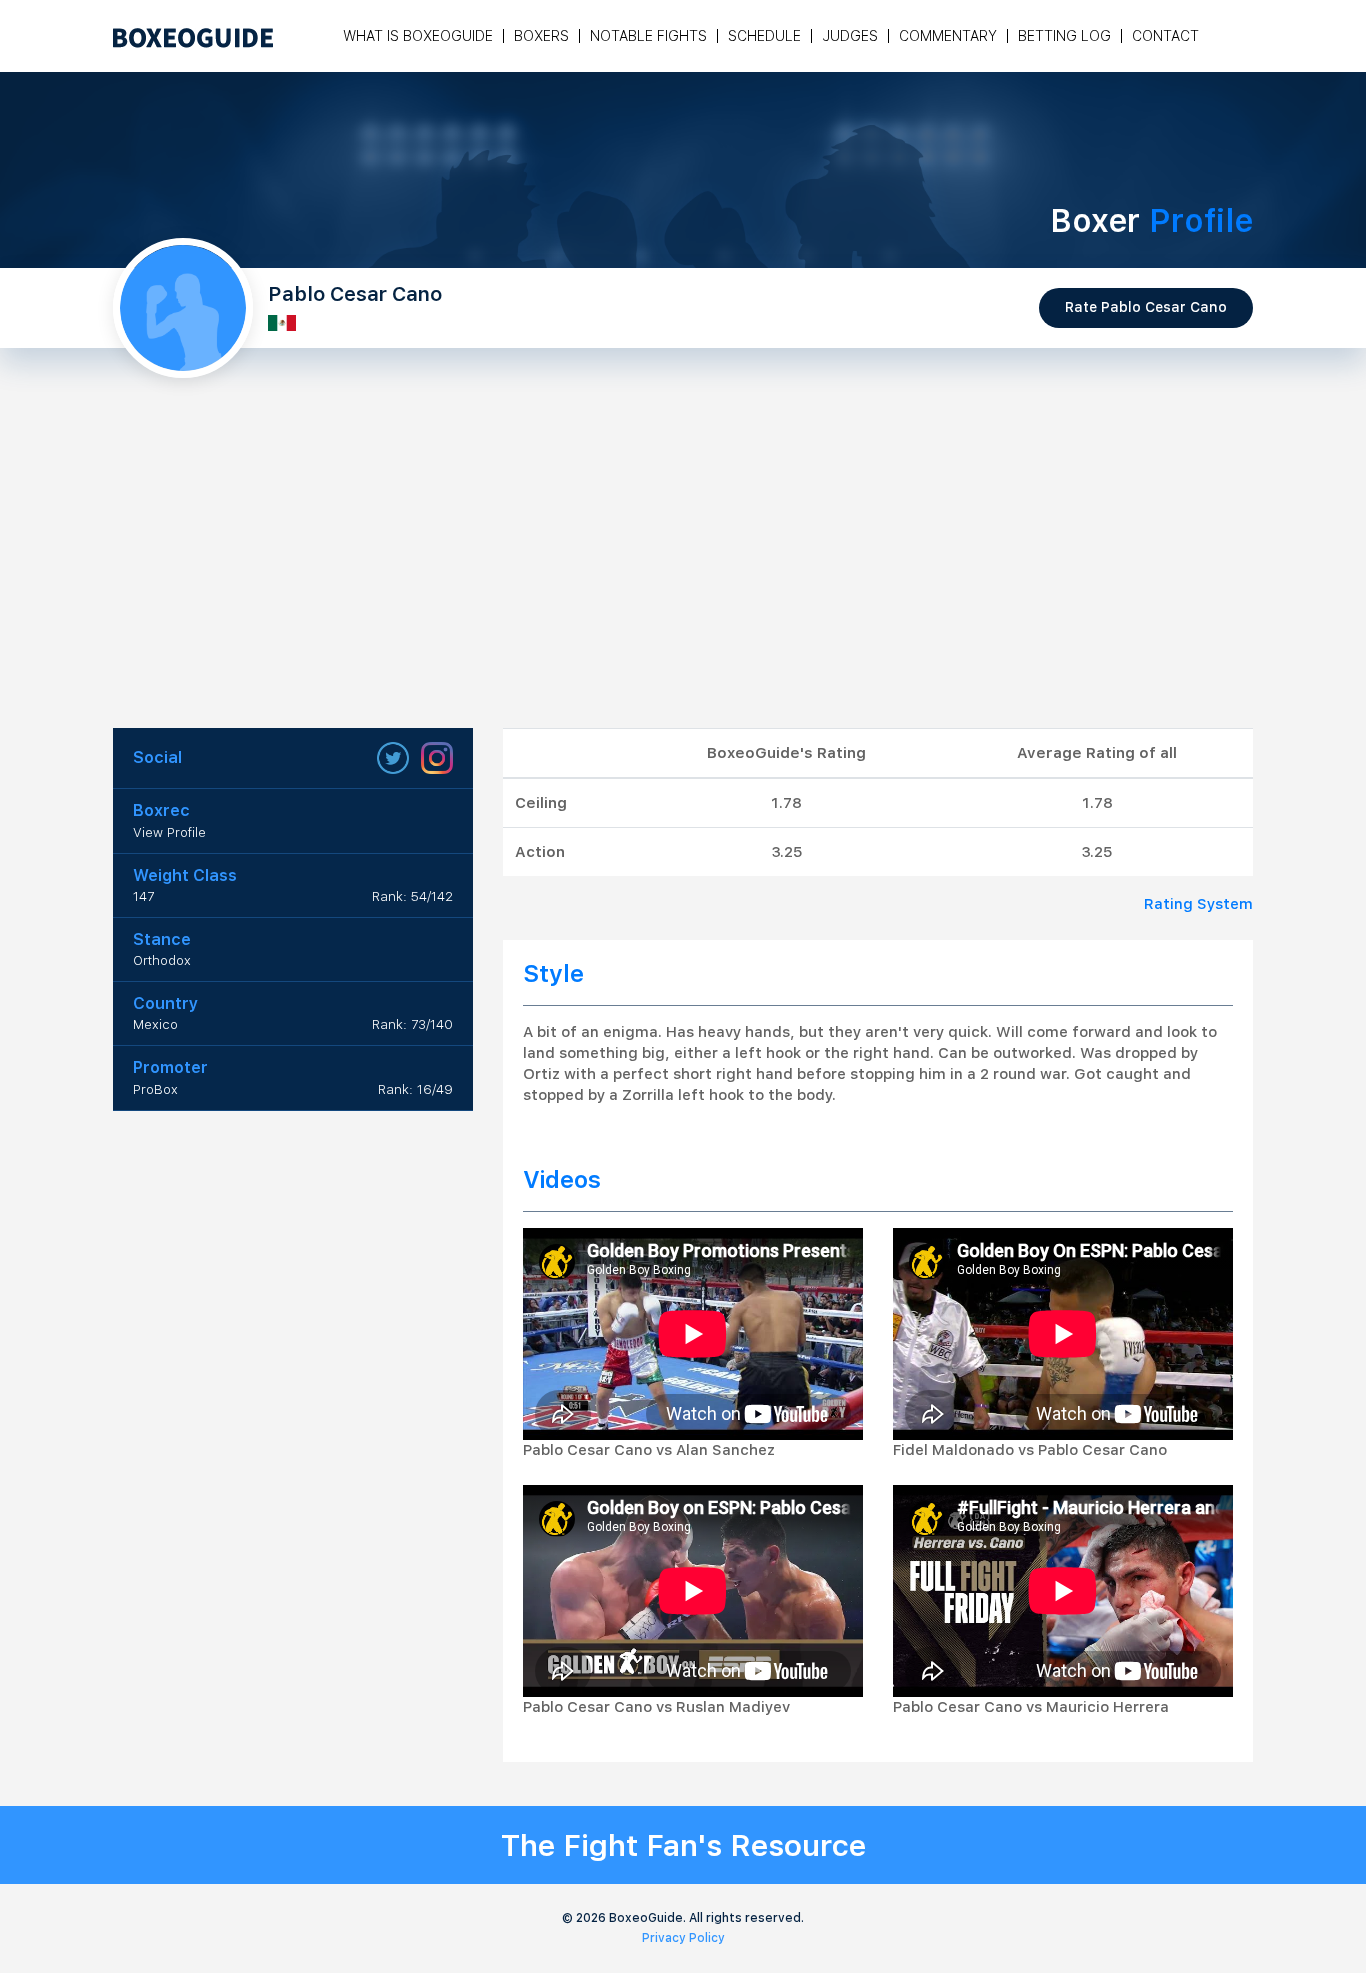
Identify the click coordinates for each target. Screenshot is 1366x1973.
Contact (1165, 36)
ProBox (155, 1089)
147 (143, 896)
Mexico (155, 1024)
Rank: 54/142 (412, 896)
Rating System (1198, 904)
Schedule (764, 36)
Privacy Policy (683, 1938)
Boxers (541, 36)
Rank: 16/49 (415, 1089)
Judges (850, 36)
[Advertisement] (683, 578)
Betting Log (1064, 36)
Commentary (948, 36)
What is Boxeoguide (418, 36)
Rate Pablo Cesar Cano (1146, 307)
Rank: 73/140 (412, 1024)
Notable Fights (648, 36)
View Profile (169, 832)
